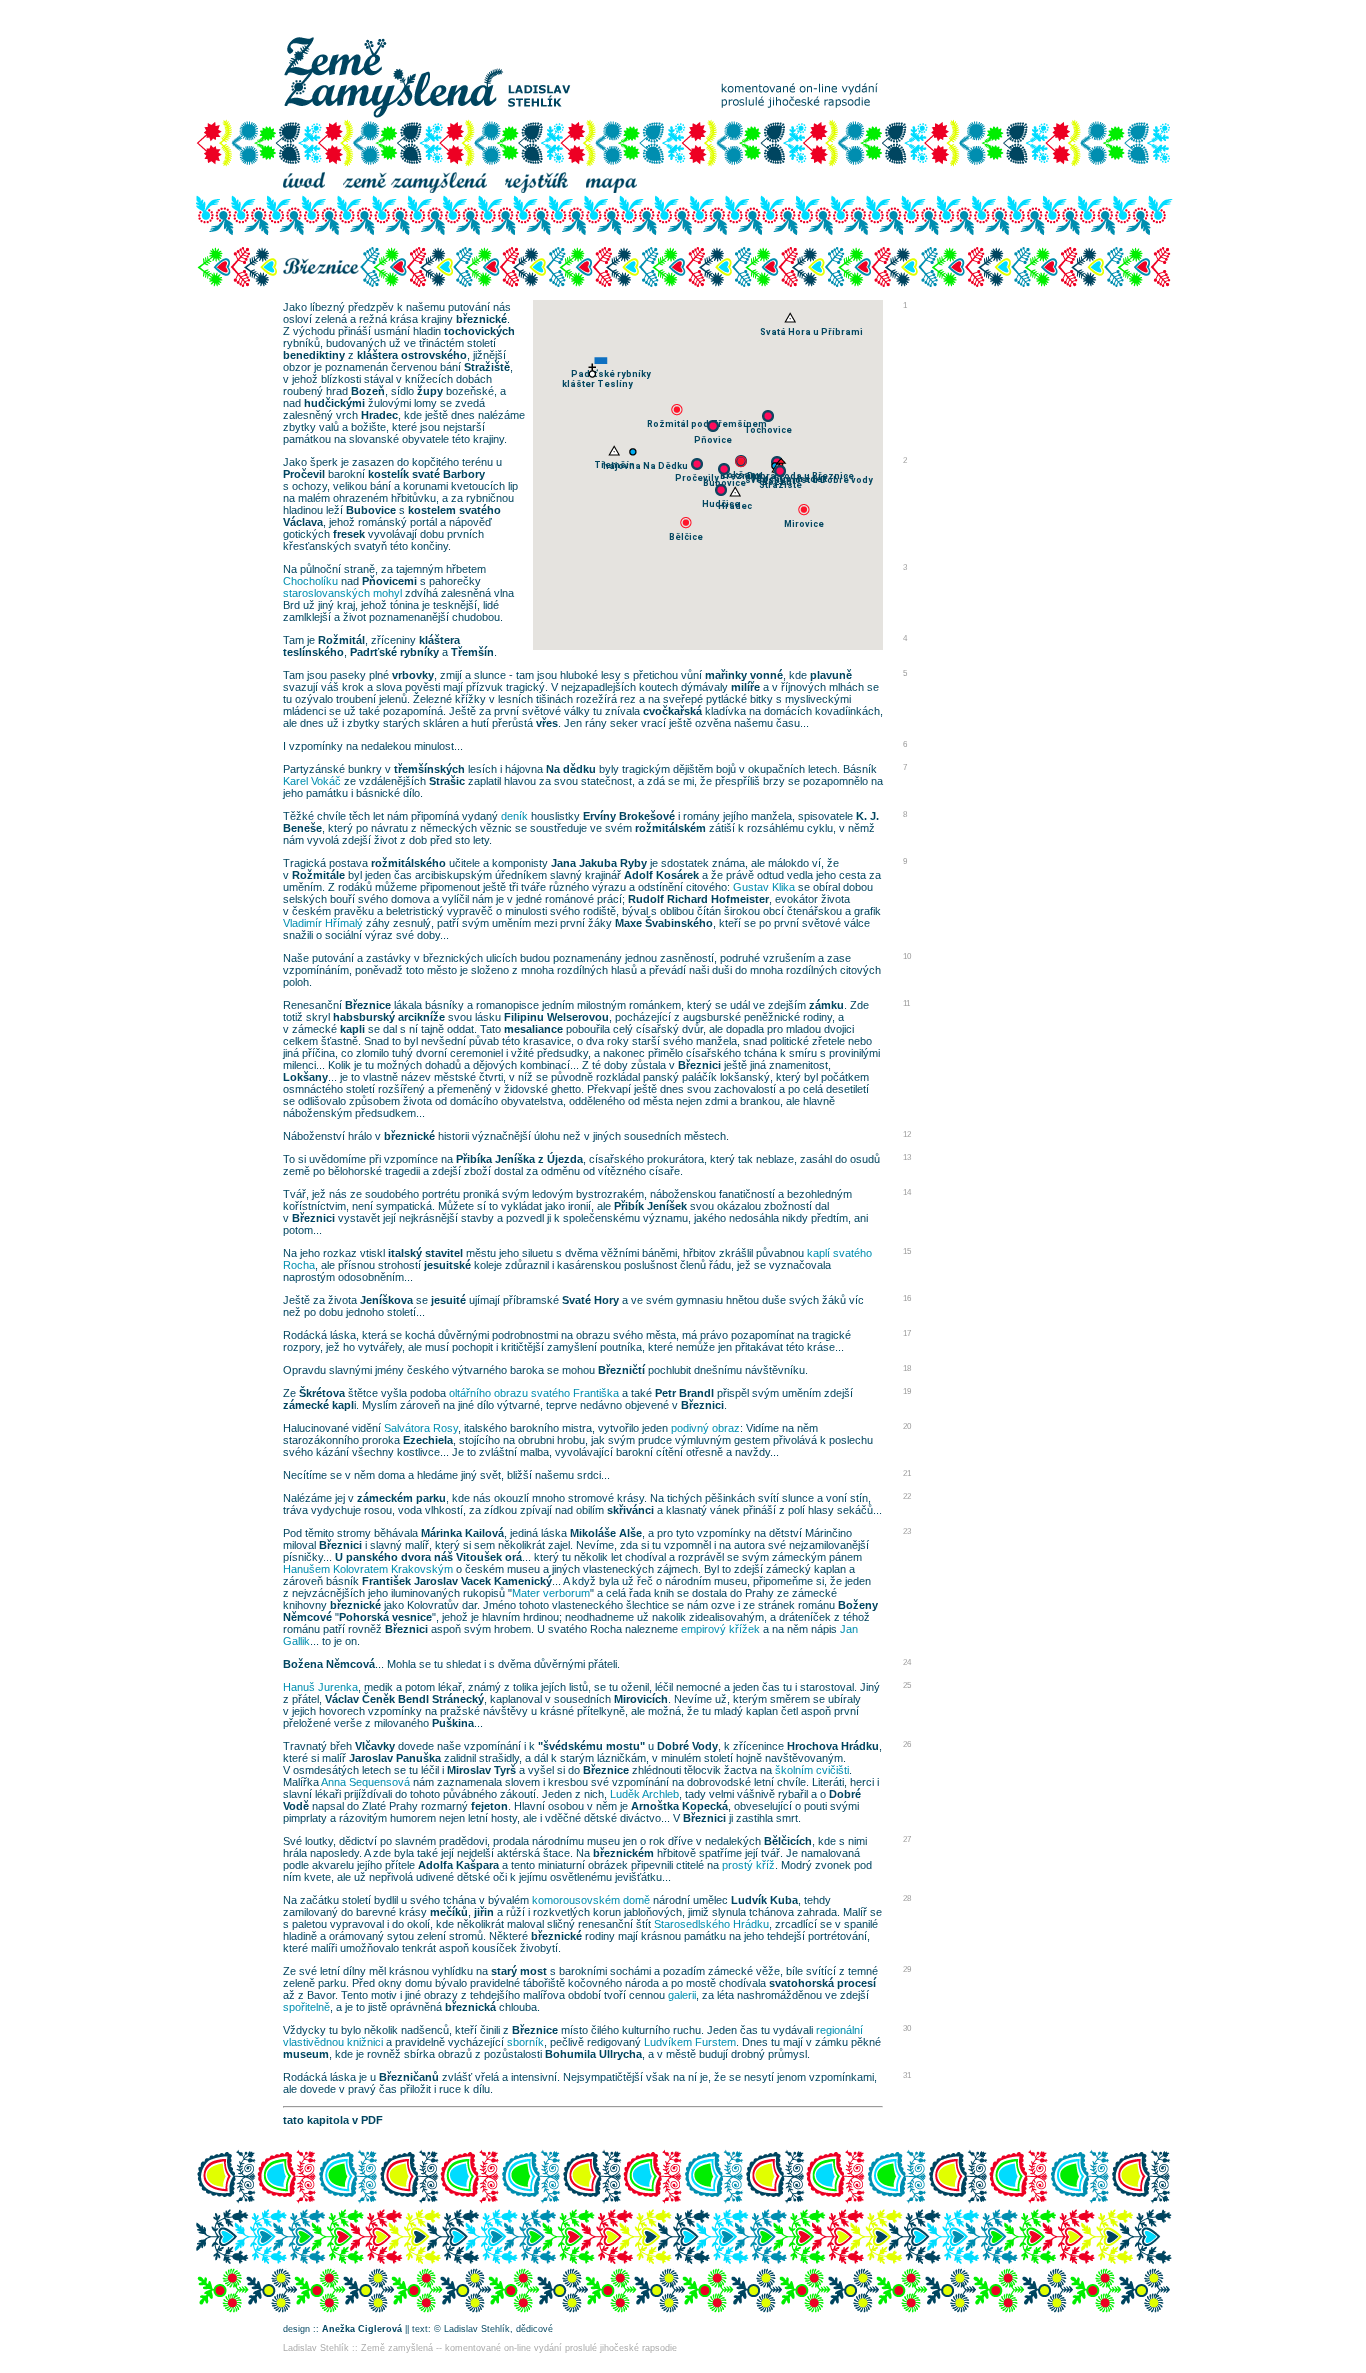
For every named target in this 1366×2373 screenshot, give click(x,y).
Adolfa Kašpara (458, 1865)
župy (430, 391)
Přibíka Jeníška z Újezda (519, 1159)
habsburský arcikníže (389, 1017)
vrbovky (413, 675)
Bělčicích (788, 1841)
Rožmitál (341, 640)
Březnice (368, 1005)
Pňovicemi (389, 581)
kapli (352, 1029)
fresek (349, 534)
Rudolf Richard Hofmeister (698, 899)
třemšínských (429, 769)
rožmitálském (670, 828)
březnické (481, 319)
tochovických (479, 331)
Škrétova (322, 1393)
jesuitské (447, 1265)
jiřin (484, 1912)
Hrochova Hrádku (833, 1746)
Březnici (699, 1065)
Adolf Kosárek (661, 875)
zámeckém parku (401, 1498)
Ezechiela (428, 1440)
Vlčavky (375, 1746)
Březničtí (621, 1370)
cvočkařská (672, 711)
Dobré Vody (687, 1746)
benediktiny (314, 355)
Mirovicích (641, 1699)
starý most (519, 1971)
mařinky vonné (744, 675)
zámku (826, 1005)
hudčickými (334, 403)
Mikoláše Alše (606, 1533)
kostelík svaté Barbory (426, 474)
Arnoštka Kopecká (679, 1806)
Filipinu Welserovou (556, 1017)
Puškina (453, 1723)
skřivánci (630, 1510)
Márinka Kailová (462, 1533)
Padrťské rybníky (394, 652)
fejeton (489, 1806)
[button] (768, 416)
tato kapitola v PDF (333, 2120)
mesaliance (533, 1029)
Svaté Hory (590, 1300)
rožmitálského (408, 863)
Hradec (379, 415)
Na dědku (571, 769)
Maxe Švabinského (664, 923)
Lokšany (305, 1077)
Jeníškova (386, 1300)
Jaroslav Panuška (395, 1758)
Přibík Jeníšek (650, 1206)
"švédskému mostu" (591, 1746)
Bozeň (368, 391)
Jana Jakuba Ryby (599, 863)
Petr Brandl (684, 1393)
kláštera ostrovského (412, 355)
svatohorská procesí (822, 1983)
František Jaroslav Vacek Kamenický (457, 1581)
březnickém (623, 1853)
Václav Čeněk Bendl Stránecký (404, 1699)
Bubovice (371, 510)
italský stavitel (425, 1253)
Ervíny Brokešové (629, 816)
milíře (745, 687)
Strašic (447, 781)
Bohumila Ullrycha (593, 2054)
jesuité (448, 1300)
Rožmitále (318, 875)
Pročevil (304, 474)
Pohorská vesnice (385, 1617)
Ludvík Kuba (764, 1900)
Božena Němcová (329, 1664)
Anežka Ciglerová (362, 2329)
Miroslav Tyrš (481, 1770)
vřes (547, 723)
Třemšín (472, 652)
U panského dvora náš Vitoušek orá (428, 1557)
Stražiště (487, 367)
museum (306, 2054)
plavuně (831, 675)
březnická (470, 2007)
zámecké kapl (318, 1405)
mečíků (449, 1912)
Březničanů (409, 2077)
